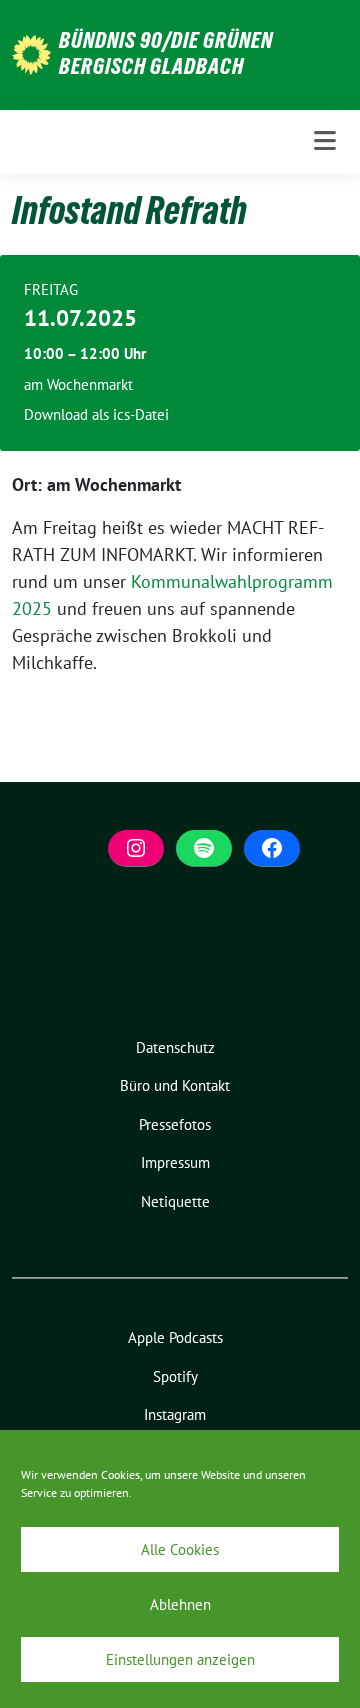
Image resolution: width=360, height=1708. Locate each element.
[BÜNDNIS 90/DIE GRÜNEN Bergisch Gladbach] (31, 52)
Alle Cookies (180, 1549)
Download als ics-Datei (96, 414)
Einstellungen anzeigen (180, 1659)
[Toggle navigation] (325, 141)
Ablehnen (180, 1604)
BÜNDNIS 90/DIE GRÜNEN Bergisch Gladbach (166, 53)
